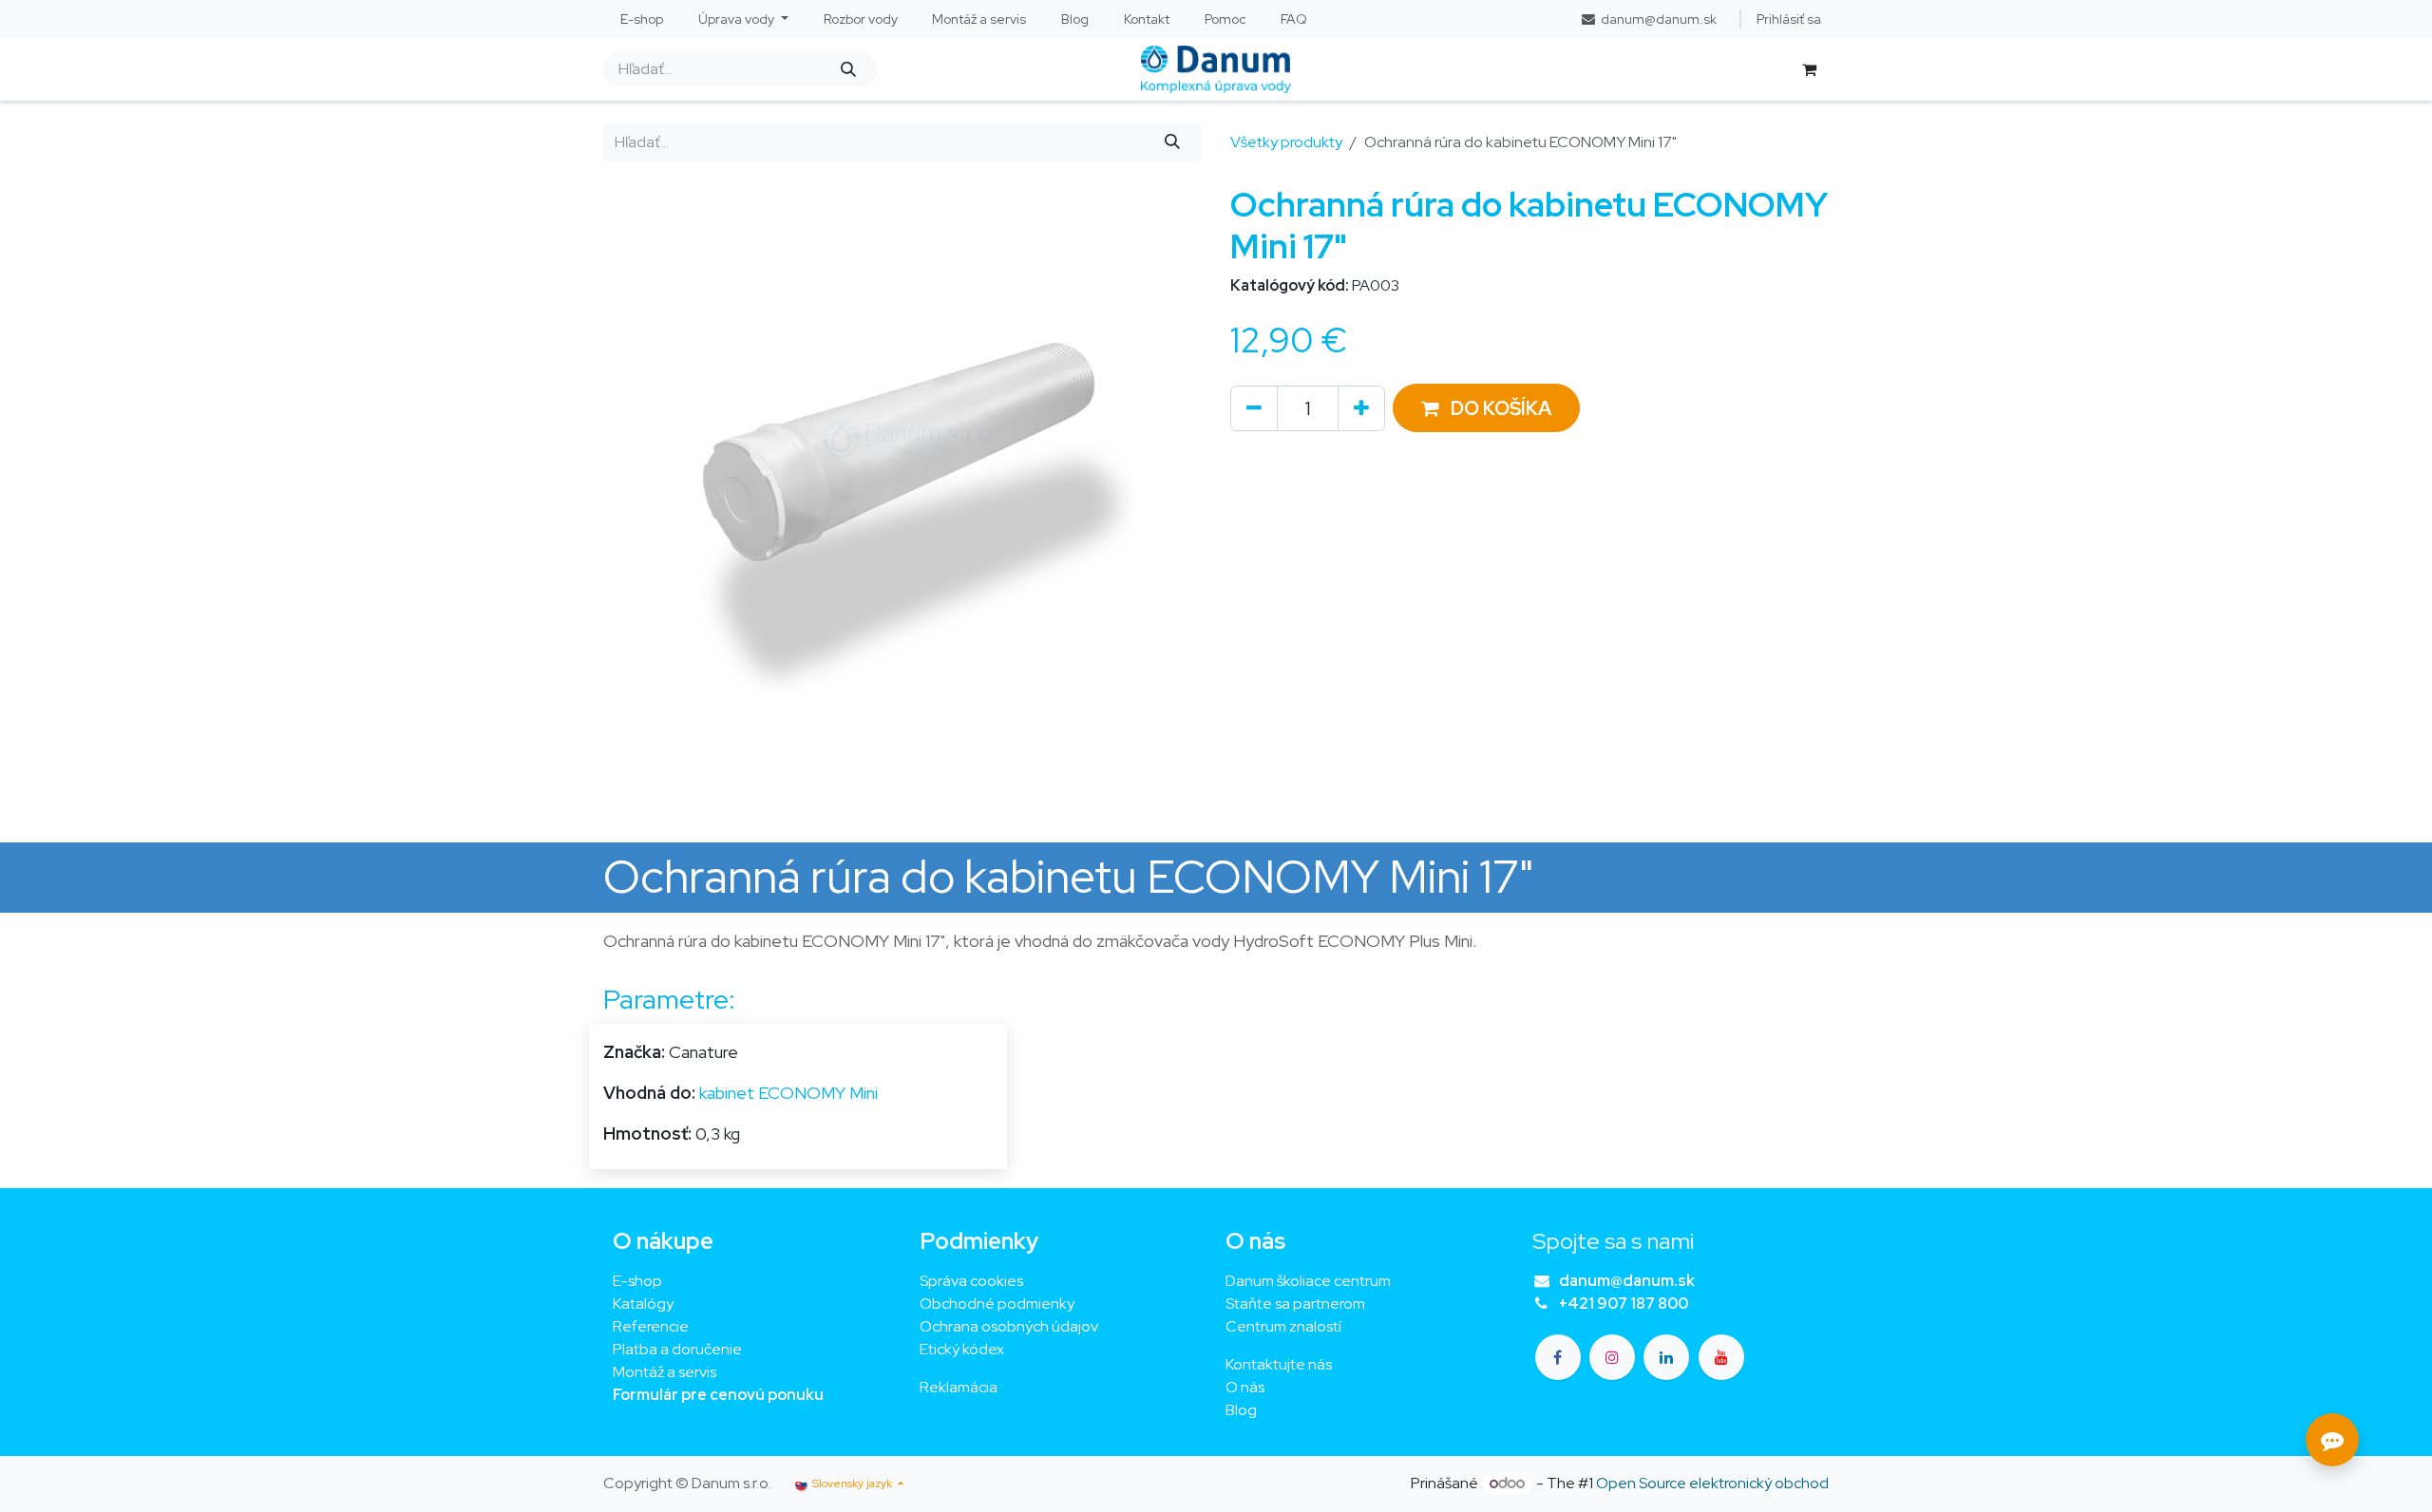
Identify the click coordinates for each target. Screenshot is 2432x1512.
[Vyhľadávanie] (848, 69)
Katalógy (643, 1304)
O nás (1245, 1387)
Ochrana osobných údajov (1009, 1326)
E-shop (637, 1281)
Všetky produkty (1286, 142)
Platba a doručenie (677, 1349)
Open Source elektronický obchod (1712, 1483)
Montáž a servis (665, 1372)
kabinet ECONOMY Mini (788, 1093)
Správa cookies (971, 1281)
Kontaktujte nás (1279, 1364)
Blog (1241, 1410)
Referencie (651, 1326)
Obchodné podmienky (997, 1304)
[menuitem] (642, 19)
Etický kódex (963, 1349)
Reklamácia (959, 1387)
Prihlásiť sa (1789, 19)
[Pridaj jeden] (1361, 408)
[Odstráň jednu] (1254, 408)
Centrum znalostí (1283, 1326)
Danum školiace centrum (1308, 1281)
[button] (1486, 408)
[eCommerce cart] (1809, 69)
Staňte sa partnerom (1295, 1304)
